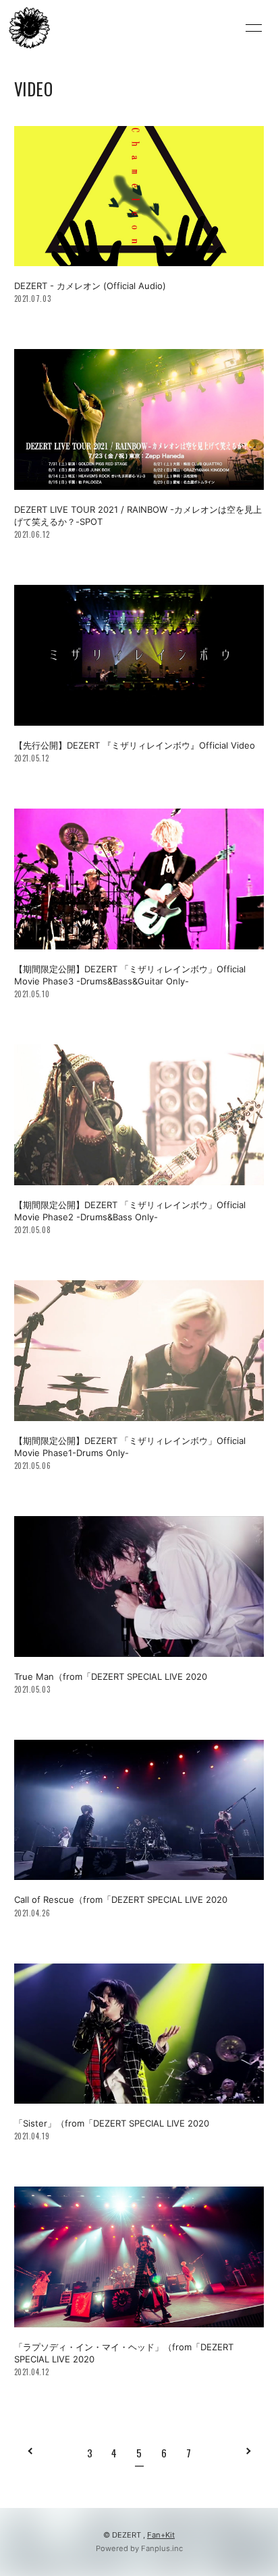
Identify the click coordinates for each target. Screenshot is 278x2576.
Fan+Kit (161, 2535)
